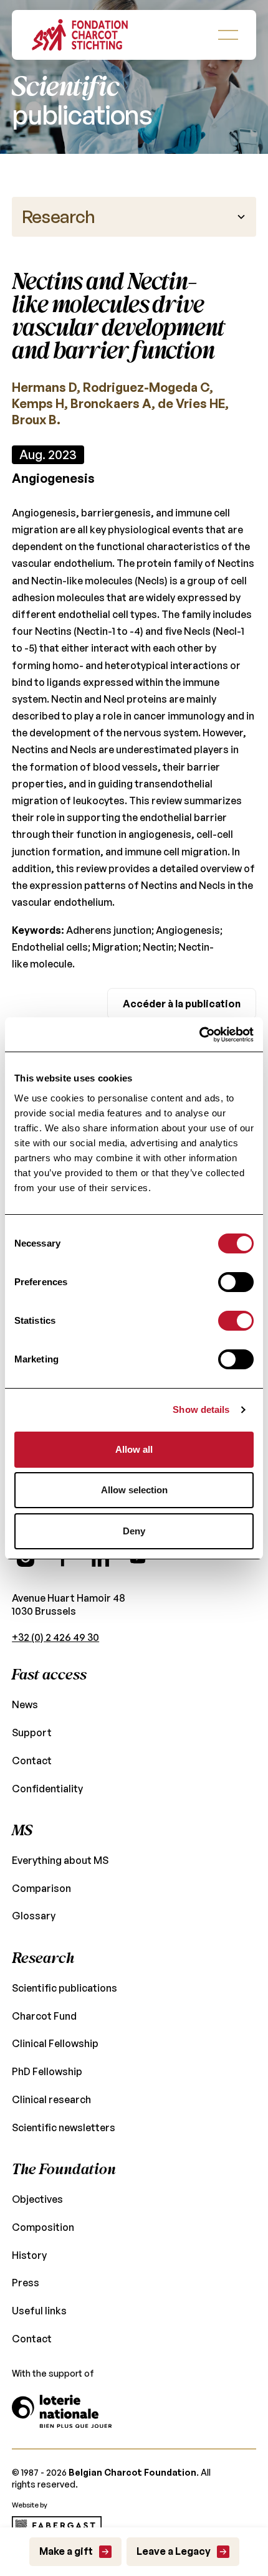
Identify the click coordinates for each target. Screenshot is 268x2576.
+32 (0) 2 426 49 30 (55, 1637)
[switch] (236, 1282)
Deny (134, 1531)
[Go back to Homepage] (80, 35)
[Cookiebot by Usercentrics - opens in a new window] (199, 1035)
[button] (228, 35)
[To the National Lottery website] (62, 2412)
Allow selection (134, 1490)
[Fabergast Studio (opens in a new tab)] (57, 2526)
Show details (201, 1409)
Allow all (134, 1449)
